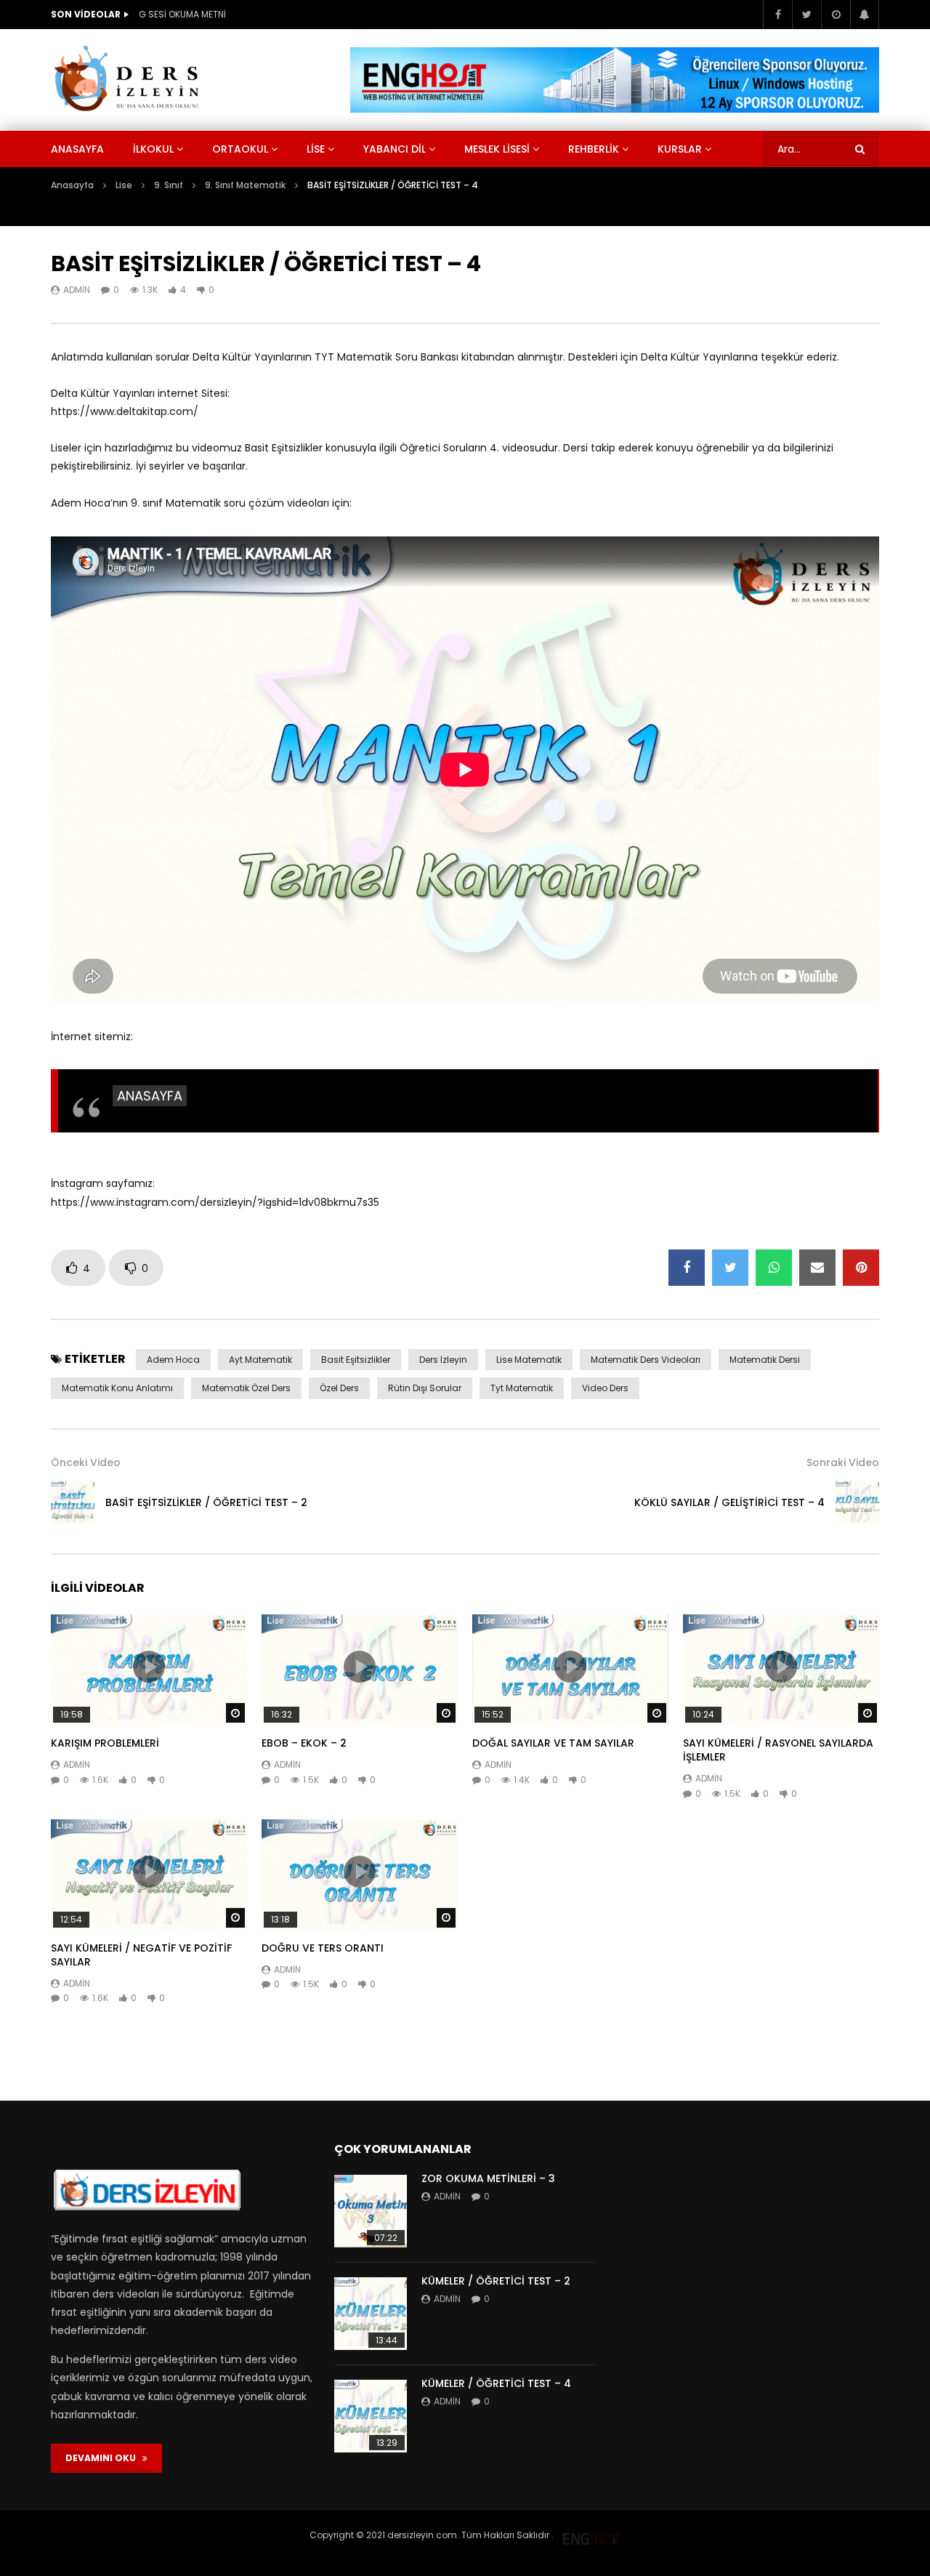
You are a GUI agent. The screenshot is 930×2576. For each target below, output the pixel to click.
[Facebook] (777, 15)
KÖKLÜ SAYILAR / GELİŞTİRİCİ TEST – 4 (729, 1502)
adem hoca (173, 1360)
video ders (605, 1388)
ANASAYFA (150, 1096)
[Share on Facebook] (687, 1268)
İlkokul (153, 149)
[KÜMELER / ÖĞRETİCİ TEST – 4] (371, 2416)
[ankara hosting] (591, 2535)
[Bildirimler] (865, 15)
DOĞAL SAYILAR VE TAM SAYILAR (553, 1743)
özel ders (339, 1388)
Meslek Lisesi (497, 149)
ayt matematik (260, 1360)
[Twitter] (806, 15)
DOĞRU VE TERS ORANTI (323, 1948)
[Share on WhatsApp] (774, 1268)
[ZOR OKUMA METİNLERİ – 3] (371, 2211)
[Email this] (817, 1268)
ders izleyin (443, 1360)
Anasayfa (77, 149)
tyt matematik (522, 1388)
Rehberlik (594, 149)
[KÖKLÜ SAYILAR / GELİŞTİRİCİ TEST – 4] (857, 1502)
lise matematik (529, 1360)
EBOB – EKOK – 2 (304, 1743)
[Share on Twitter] (730, 1268)
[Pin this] (861, 1268)
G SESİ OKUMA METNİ (182, 14)
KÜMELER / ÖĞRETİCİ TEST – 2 (496, 2281)
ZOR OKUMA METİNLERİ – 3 (488, 2178)
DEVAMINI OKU (104, 2458)
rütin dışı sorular (425, 1388)
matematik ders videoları (646, 1360)
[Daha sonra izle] (836, 15)
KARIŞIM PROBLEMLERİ (105, 1743)
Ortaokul (240, 149)
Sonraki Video (843, 1462)
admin (77, 290)
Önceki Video (86, 1462)
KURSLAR (680, 149)
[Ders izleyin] (129, 80)
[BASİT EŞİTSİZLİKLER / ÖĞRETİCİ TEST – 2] (73, 1502)
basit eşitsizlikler (356, 1360)
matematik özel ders (246, 1388)
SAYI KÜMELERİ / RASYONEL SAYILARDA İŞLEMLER (778, 1750)
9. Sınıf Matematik (245, 185)
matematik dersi (765, 1360)
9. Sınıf (169, 185)
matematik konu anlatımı (117, 1388)
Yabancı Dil (395, 149)
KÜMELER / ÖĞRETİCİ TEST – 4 (496, 2383)
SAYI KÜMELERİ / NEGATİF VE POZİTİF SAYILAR (141, 1955)
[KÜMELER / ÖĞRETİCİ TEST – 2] (371, 2314)
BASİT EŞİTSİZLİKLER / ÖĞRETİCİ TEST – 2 (206, 1502)
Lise (316, 149)
